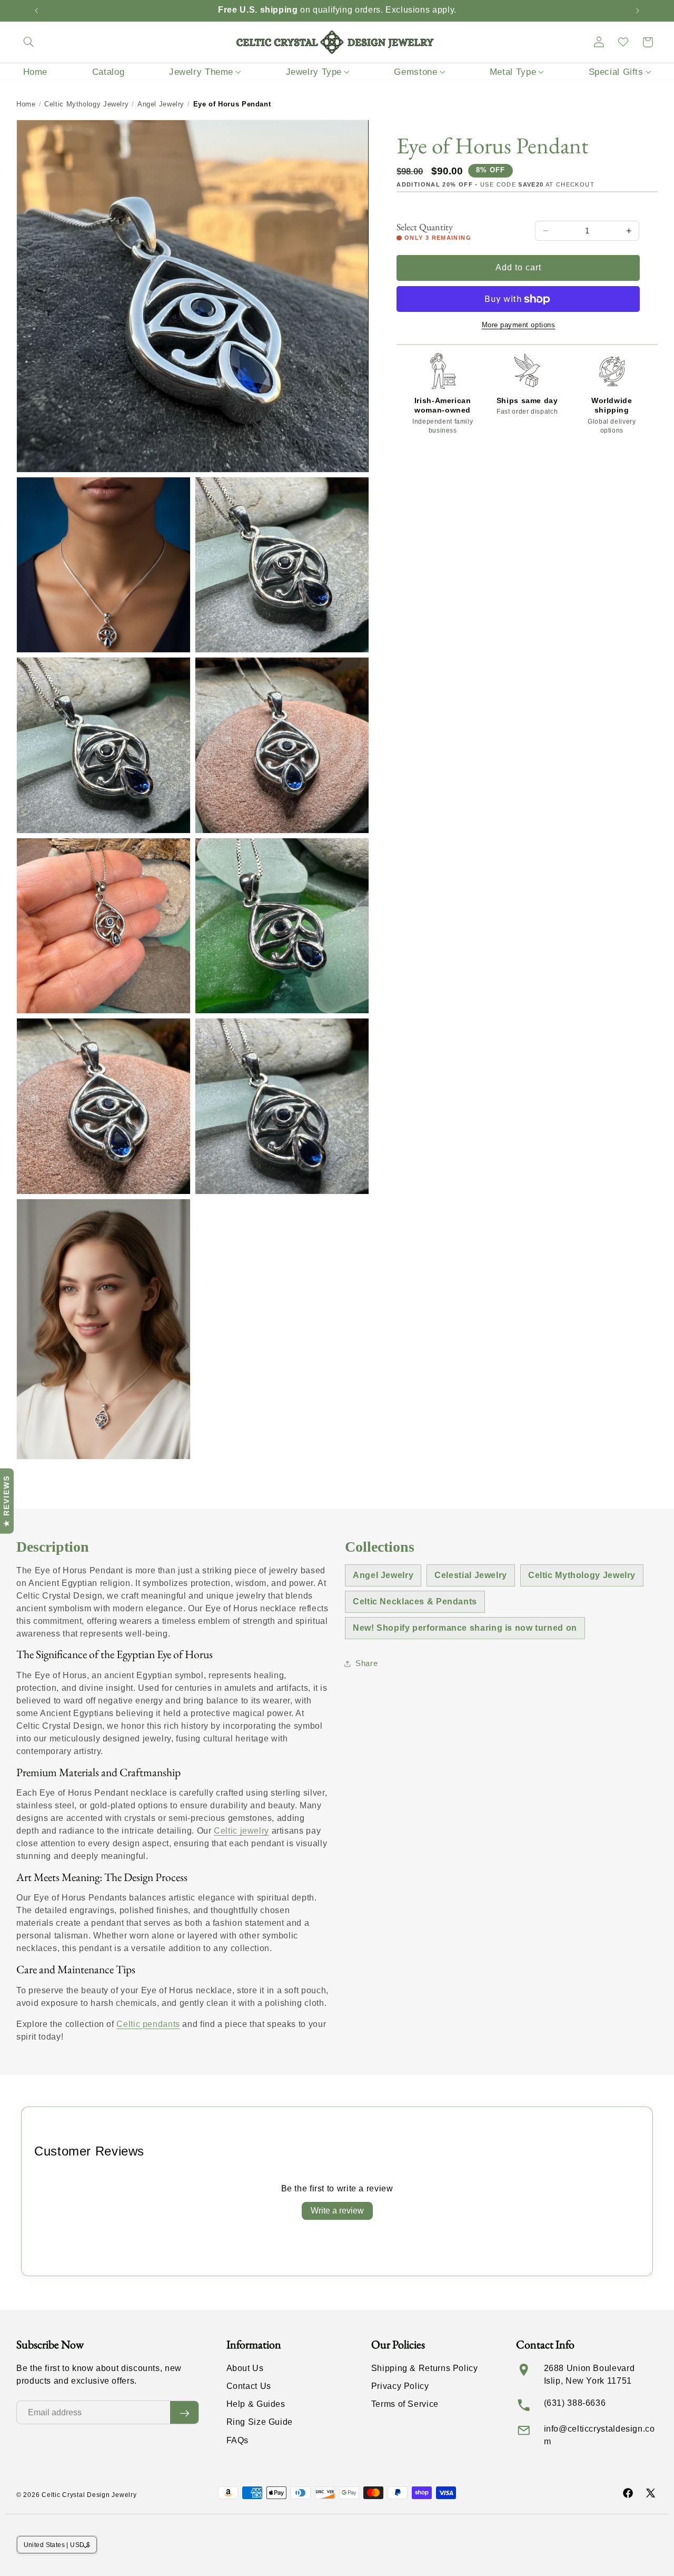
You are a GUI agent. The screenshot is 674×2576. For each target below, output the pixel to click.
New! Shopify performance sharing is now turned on (465, 1628)
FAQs (238, 2440)
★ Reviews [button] (6, 1501)
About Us (245, 2368)
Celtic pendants (148, 2024)
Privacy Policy (400, 2387)
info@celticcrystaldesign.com (599, 2435)
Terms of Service (405, 2404)
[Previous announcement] (36, 11)
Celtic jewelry (241, 1831)
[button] (28, 42)
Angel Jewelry (161, 104)
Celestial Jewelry (471, 1575)
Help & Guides (256, 2404)
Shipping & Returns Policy (425, 2368)
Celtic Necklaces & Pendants (415, 1602)
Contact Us (249, 2387)
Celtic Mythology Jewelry (86, 104)
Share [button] (366, 1663)
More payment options (519, 325)
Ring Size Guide (260, 2422)
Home (26, 104)
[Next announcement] (638, 11)
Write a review (337, 2211)
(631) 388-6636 (575, 2403)
